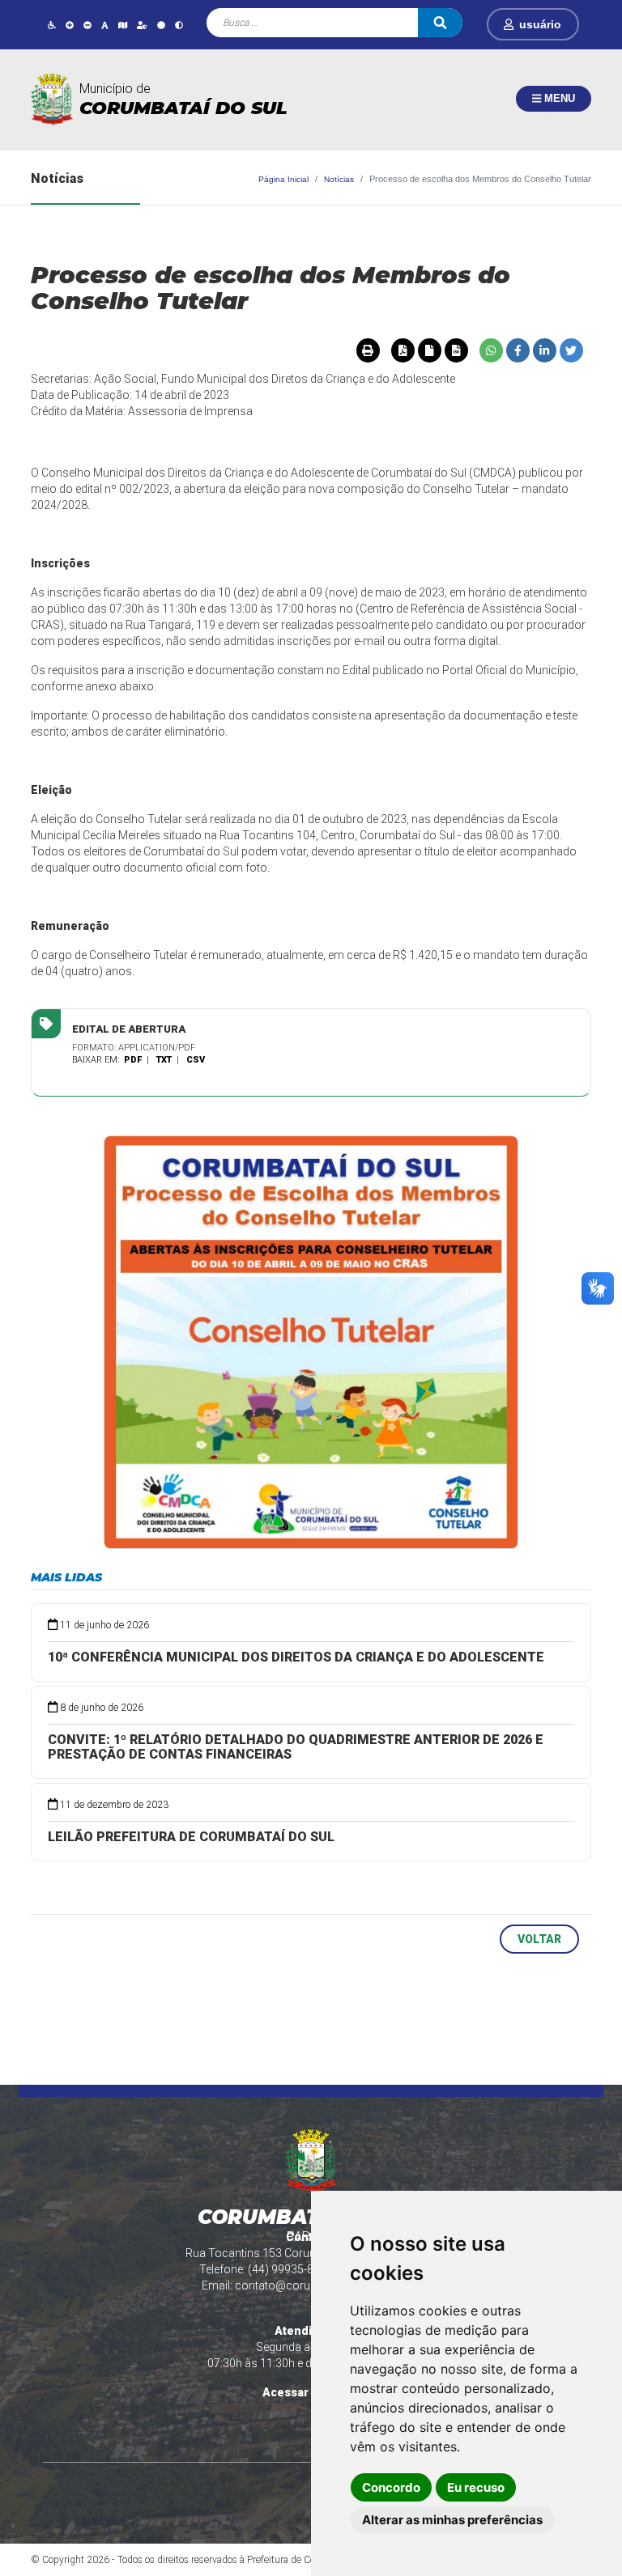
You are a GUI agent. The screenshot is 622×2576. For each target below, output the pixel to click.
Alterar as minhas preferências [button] (452, 2520)
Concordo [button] (391, 2487)
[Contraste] (179, 25)
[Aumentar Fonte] (70, 25)
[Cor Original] (161, 25)
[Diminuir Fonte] (87, 25)
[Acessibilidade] (52, 25)
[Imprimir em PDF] (403, 350)
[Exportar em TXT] (429, 350)
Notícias (339, 179)
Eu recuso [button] (476, 2487)
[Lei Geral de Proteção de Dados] (142, 25)
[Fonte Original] (105, 25)
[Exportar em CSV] (456, 350)
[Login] (511, 24)
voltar (539, 1939)
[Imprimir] (368, 350)
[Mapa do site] (123, 25)
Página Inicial (283, 179)
